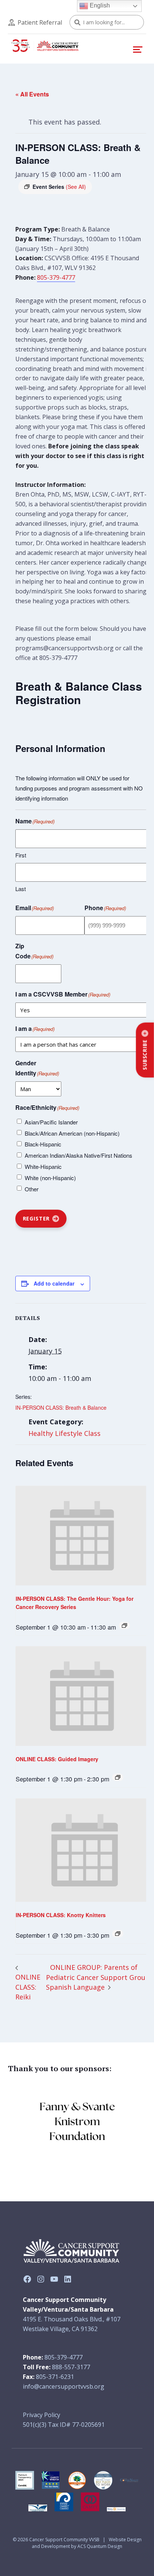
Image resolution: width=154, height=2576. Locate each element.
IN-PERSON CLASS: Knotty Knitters (61, 1915)
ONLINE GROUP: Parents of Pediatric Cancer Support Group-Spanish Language (99, 1977)
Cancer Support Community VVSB (64, 2540)
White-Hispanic (43, 1166)
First (21, 855)
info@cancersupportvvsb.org (64, 2386)
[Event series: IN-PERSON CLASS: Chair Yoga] (118, 1934)
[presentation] (82, 1536)
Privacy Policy (41, 2415)
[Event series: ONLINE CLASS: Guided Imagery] (118, 1777)
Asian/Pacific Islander (51, 1122)
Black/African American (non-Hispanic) (72, 1133)
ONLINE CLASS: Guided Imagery (57, 1759)
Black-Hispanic (43, 1144)
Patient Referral (40, 22)
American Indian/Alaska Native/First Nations (78, 1155)
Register (36, 1218)
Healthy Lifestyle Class (64, 1433)
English (99, 5)
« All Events (32, 94)
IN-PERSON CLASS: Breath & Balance (61, 1407)
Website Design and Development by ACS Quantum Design (87, 2543)
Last (21, 889)
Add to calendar (54, 1283)
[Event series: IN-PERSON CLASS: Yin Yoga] (124, 1625)
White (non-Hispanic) (50, 1178)
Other (32, 1189)
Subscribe (145, 1055)
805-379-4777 (56, 277)
